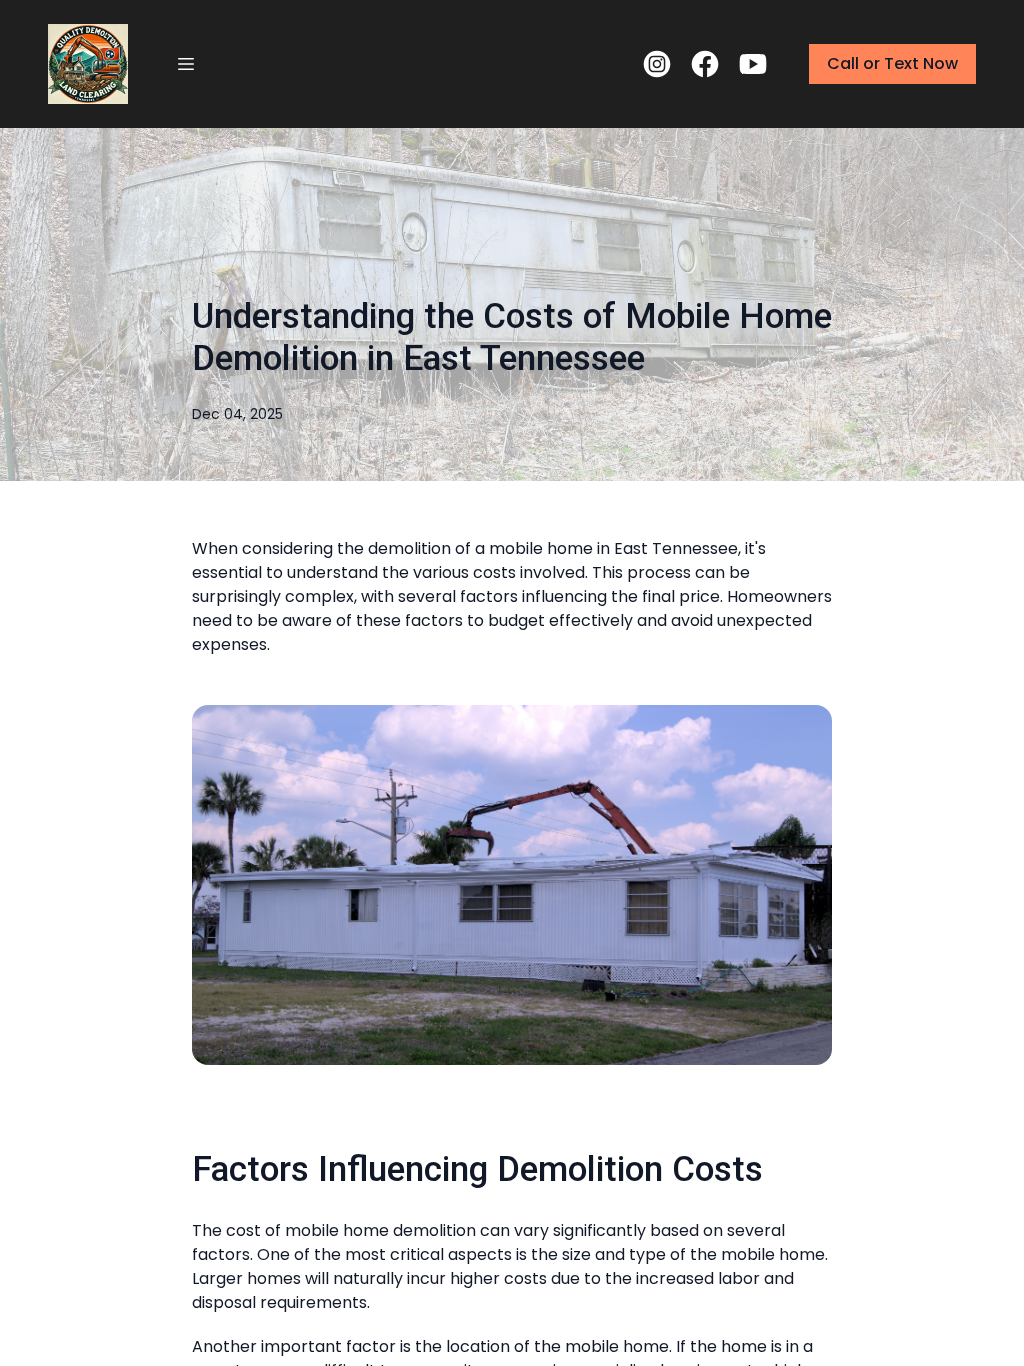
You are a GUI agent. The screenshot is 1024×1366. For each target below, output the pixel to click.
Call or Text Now (892, 63)
